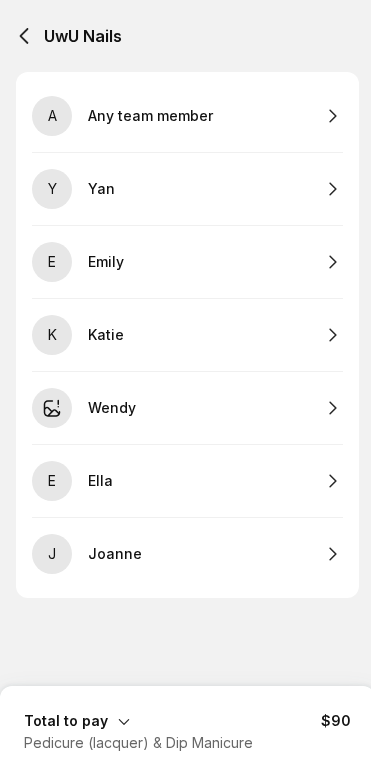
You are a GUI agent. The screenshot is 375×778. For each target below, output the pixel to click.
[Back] (24, 36)
